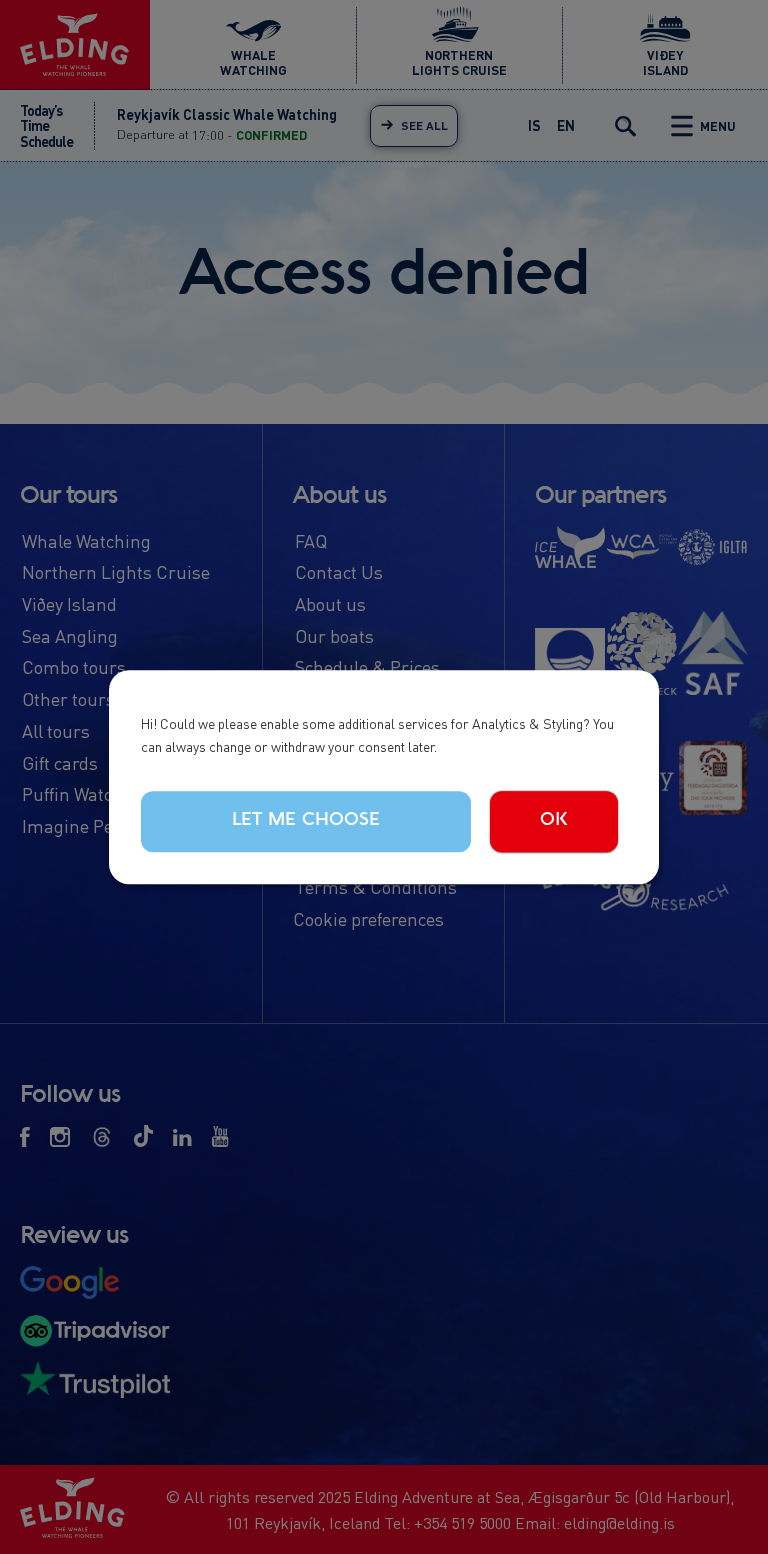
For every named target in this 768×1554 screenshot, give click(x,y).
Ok (554, 820)
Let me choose (306, 820)
